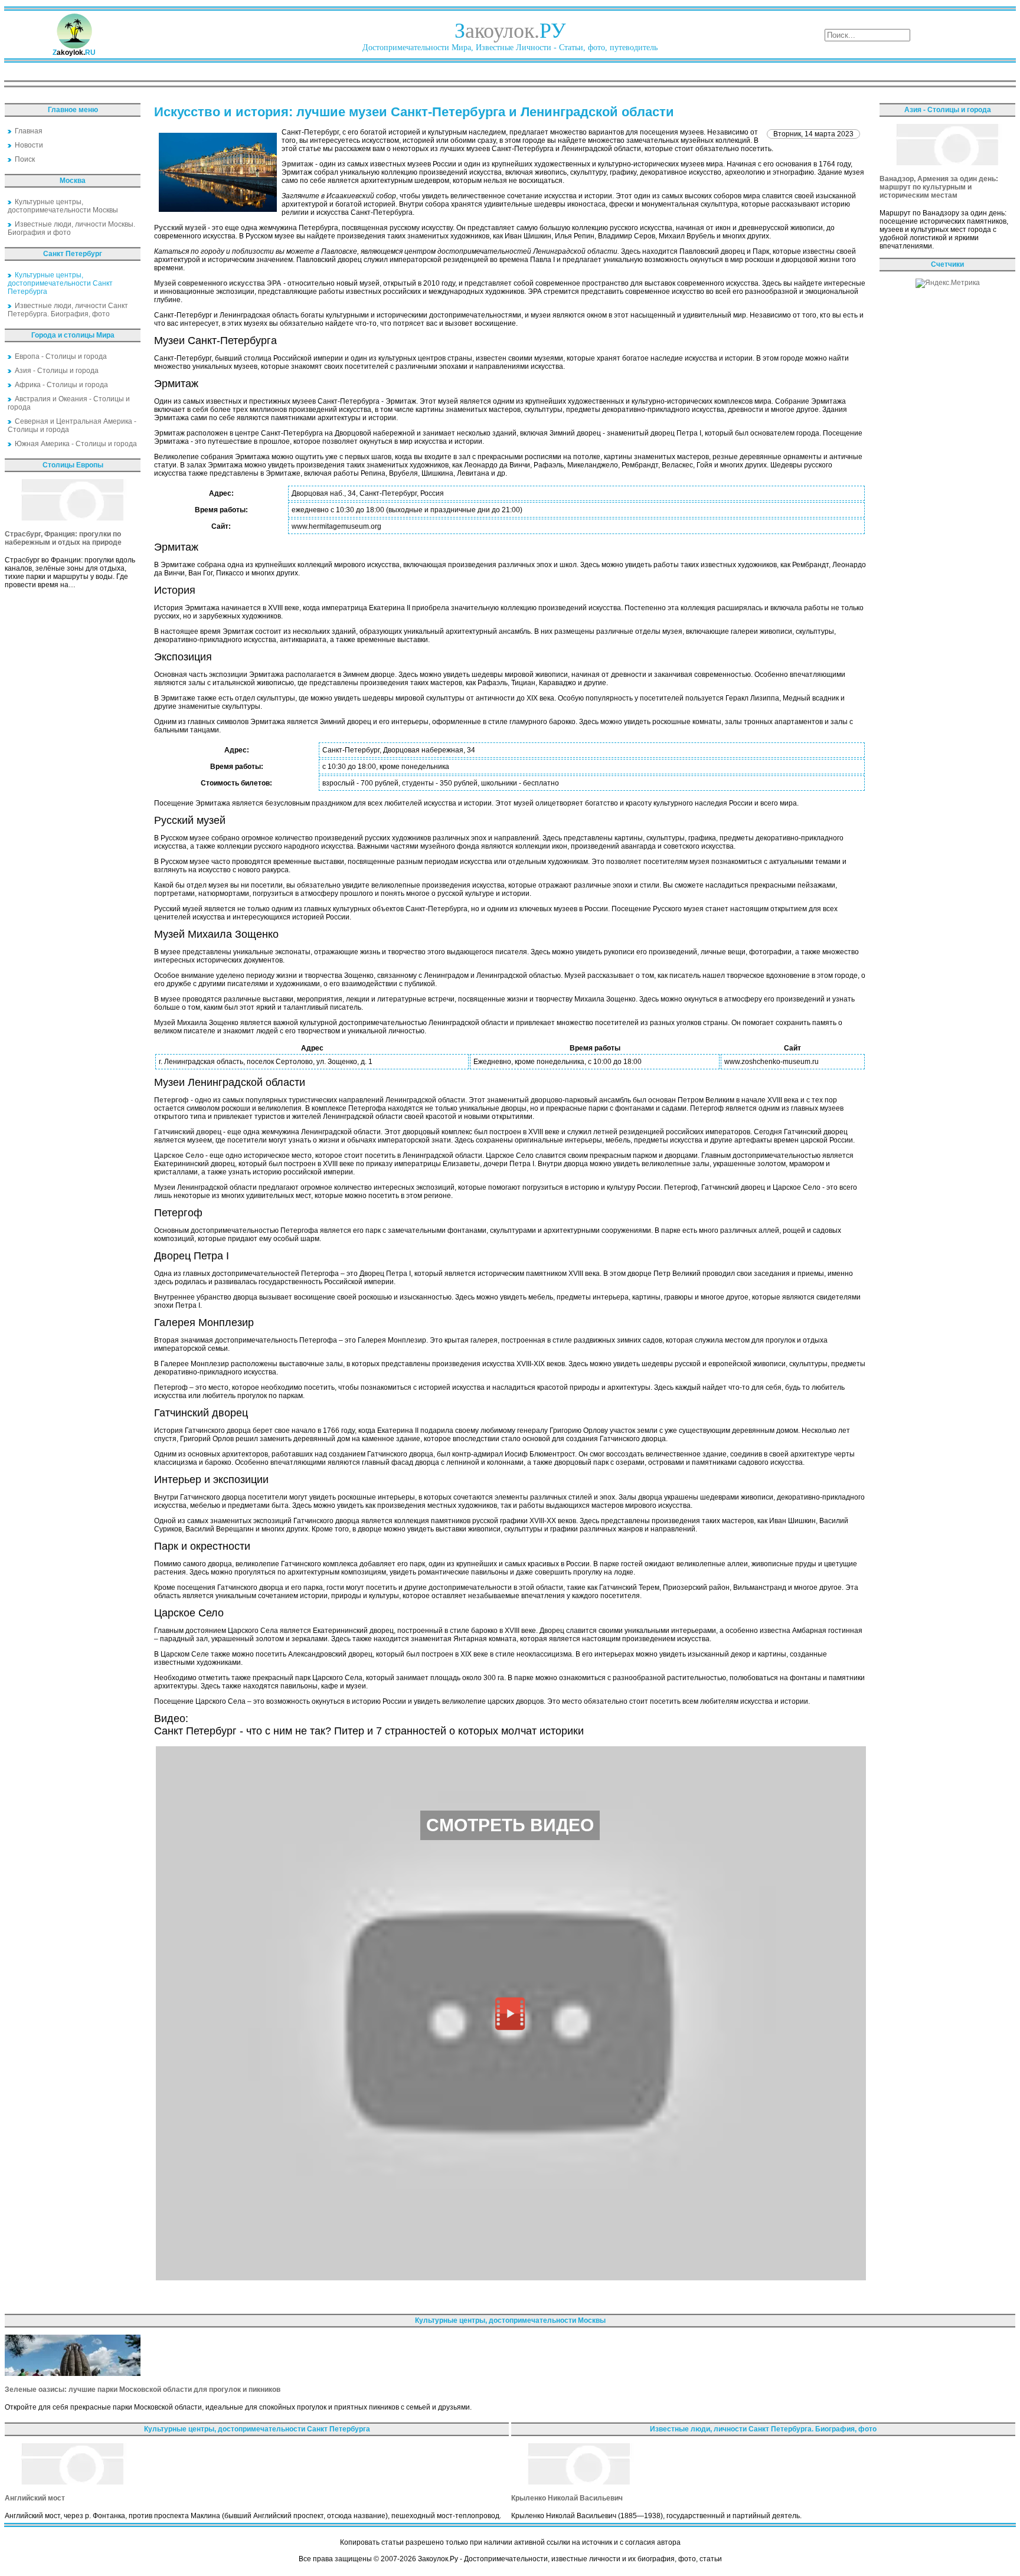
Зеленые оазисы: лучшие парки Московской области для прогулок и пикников (143, 2390)
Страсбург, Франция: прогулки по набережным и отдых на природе (63, 538)
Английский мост (35, 2498)
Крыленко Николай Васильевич (567, 2498)
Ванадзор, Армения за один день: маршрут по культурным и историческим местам (939, 187)
